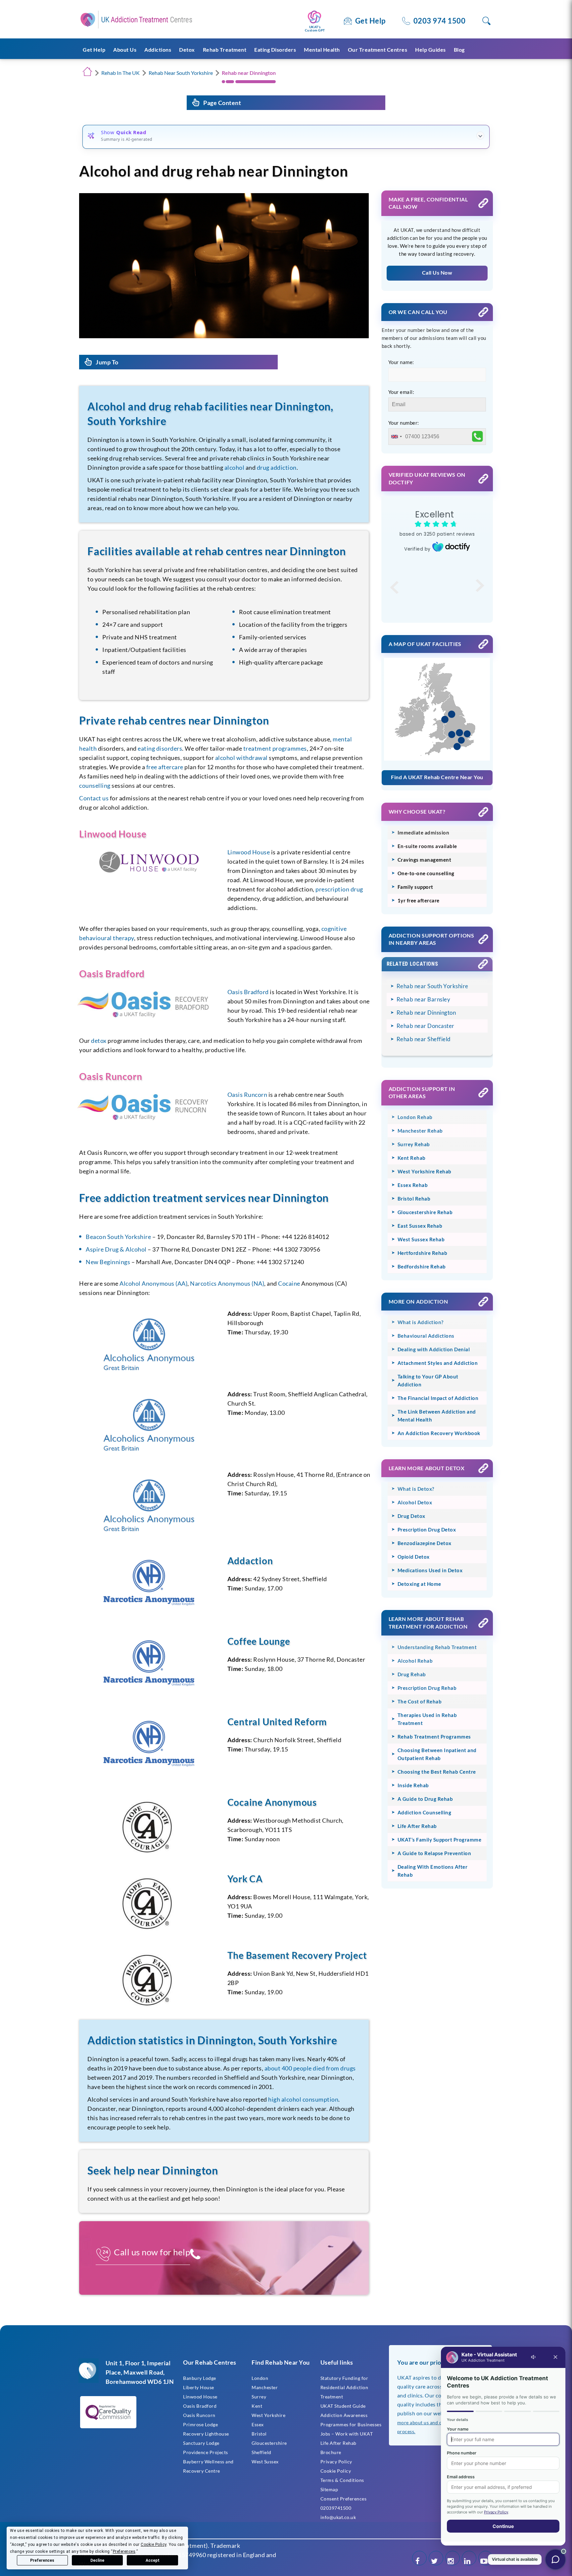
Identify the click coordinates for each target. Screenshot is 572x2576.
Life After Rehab (338, 2443)
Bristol (259, 2434)
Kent (257, 2406)
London (260, 2378)
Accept (153, 2560)
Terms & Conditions (342, 2480)
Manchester (265, 2387)
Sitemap (329, 2489)
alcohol (235, 467)
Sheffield (262, 2452)
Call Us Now (437, 272)
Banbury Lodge (200, 2378)
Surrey (259, 2397)
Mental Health (322, 50)
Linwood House (249, 852)
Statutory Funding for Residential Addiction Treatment (344, 2387)
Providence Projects (206, 2452)
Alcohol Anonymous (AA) (153, 1283)
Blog (459, 50)
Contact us (94, 798)
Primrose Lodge (200, 2424)
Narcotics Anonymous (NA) (227, 1283)
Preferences (42, 2560)
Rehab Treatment (225, 50)
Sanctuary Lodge (201, 2443)
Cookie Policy (336, 2471)
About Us (125, 50)
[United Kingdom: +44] (396, 437)
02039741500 (336, 2508)
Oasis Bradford (248, 992)
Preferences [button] (124, 2551)
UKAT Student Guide (343, 2406)
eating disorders (160, 748)
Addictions (158, 50)
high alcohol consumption (303, 2099)
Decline (97, 2560)
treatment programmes (275, 748)
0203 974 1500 (440, 21)
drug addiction (277, 467)
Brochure (331, 2452)
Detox (187, 50)
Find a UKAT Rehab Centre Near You (437, 777)
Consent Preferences (344, 2499)
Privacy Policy (336, 2462)
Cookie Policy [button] (154, 2545)
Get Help (370, 21)
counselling (95, 785)
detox (99, 1041)
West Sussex (265, 2462)
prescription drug (339, 889)
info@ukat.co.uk (338, 2517)
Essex (258, 2424)
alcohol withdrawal (241, 758)
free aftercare (165, 767)
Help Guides (430, 50)
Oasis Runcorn (247, 1095)
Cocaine (289, 1283)
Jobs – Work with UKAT (347, 2434)
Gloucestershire (269, 2443)
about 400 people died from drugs (310, 2068)
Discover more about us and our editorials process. (436, 2422)
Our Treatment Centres (378, 50)
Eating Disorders (275, 50)
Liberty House (199, 2387)
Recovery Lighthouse (206, 2434)
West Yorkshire (268, 2415)
